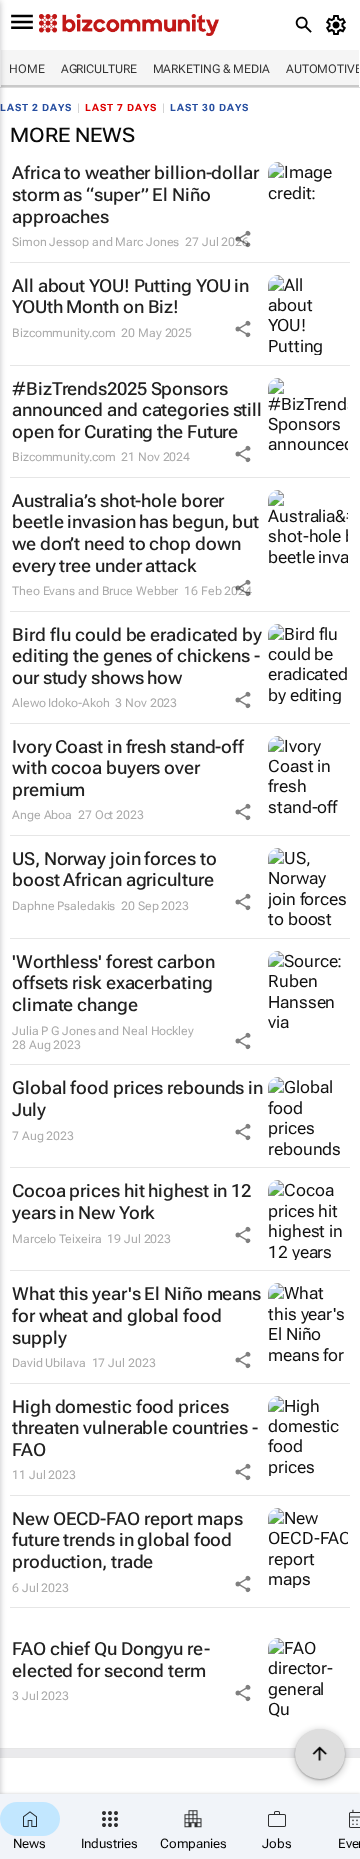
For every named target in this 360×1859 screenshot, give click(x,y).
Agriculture (99, 69)
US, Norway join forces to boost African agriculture (114, 869)
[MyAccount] (339, 25)
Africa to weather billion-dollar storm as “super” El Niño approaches (135, 194)
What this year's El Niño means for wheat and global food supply (136, 1315)
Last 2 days (36, 107)
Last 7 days (121, 107)
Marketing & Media (211, 69)
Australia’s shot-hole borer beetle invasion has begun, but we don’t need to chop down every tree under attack (135, 533)
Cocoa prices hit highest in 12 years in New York (131, 1201)
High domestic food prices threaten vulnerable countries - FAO (135, 1428)
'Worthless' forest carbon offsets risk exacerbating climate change (113, 983)
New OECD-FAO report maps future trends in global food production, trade (127, 1540)
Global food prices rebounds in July (137, 1098)
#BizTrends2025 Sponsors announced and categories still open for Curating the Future (137, 410)
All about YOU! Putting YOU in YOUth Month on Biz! (130, 296)
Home (27, 69)
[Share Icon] (243, 239)
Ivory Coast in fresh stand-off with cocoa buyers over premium (128, 768)
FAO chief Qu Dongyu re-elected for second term (111, 1659)
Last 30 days (209, 107)
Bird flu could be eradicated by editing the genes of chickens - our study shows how (137, 656)
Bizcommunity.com (63, 333)
